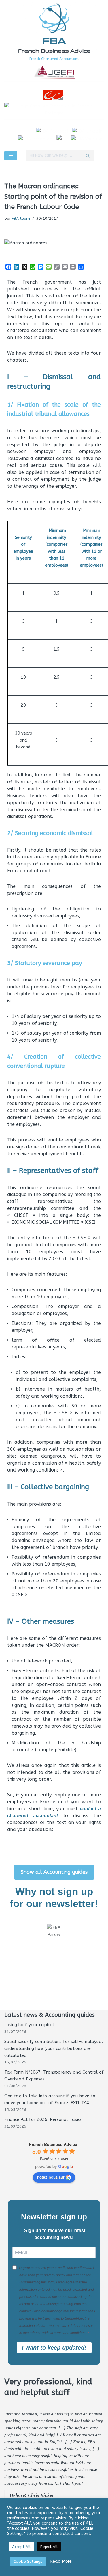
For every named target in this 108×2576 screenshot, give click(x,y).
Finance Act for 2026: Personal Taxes (43, 2119)
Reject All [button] (49, 2547)
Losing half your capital (29, 2025)
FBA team (21, 219)
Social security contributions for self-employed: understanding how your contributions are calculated (54, 2048)
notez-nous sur (51, 2177)
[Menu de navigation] (11, 156)
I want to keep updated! (54, 2348)
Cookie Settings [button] (28, 2561)
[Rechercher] (88, 156)
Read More (61, 2561)
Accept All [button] (21, 2547)
